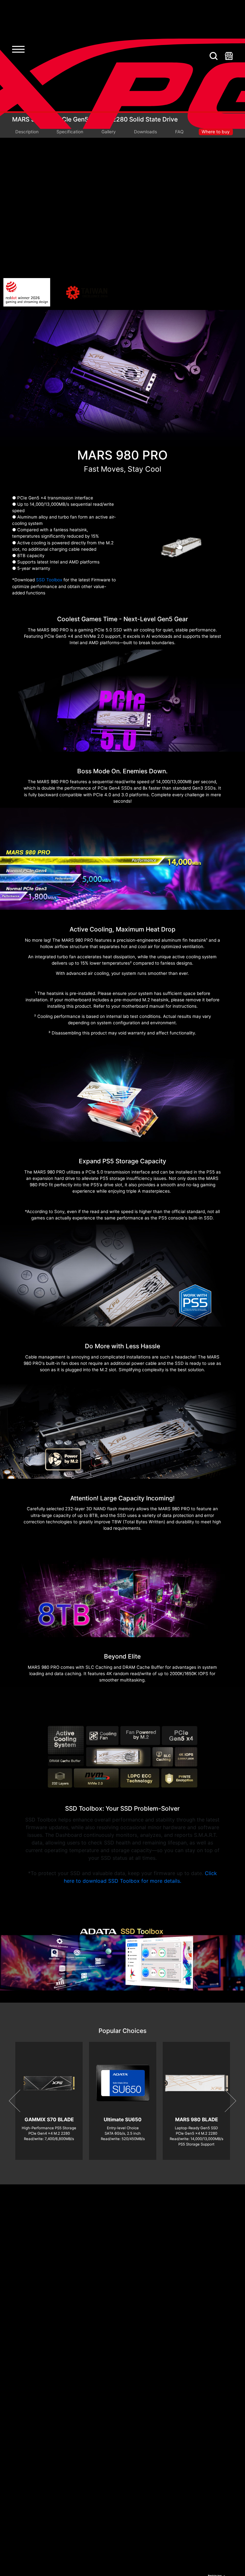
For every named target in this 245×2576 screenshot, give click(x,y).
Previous (20, 2101)
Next (225, 2101)
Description (27, 132)
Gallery (109, 132)
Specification (70, 132)
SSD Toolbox (49, 580)
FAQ (179, 132)
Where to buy (216, 132)
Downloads (145, 132)
